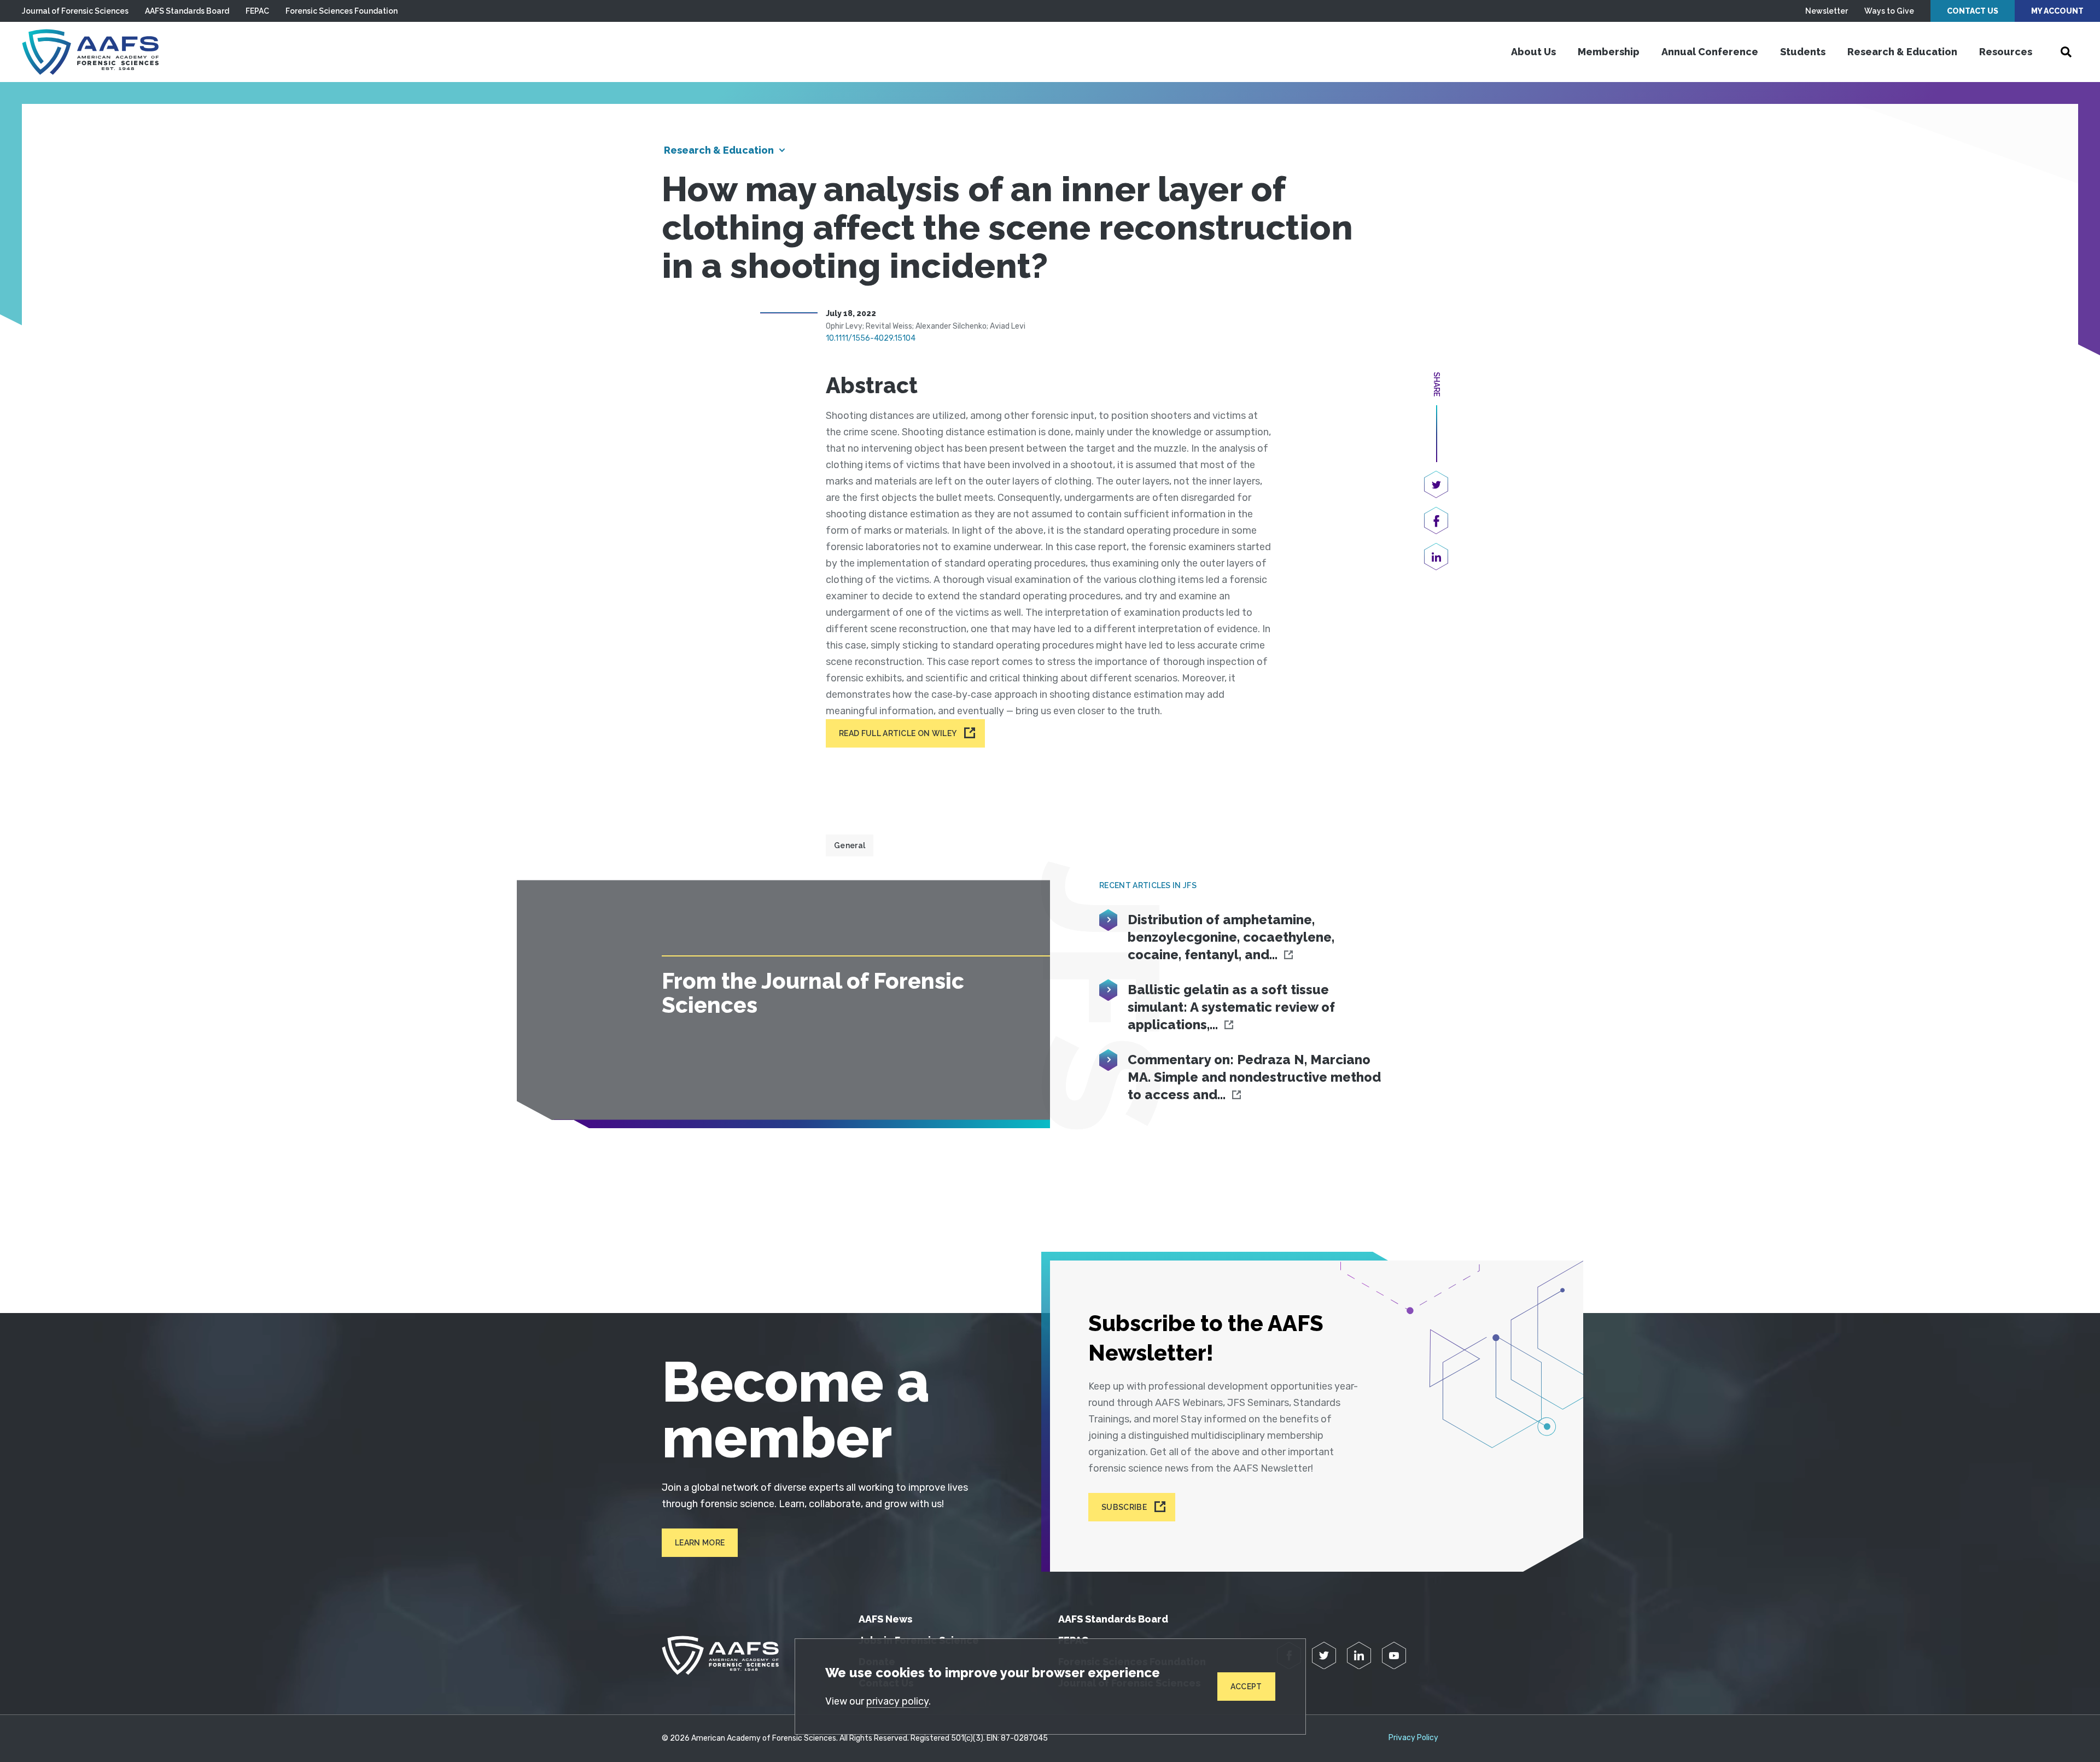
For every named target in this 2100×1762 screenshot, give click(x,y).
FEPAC (257, 11)
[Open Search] (2066, 52)
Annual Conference (1710, 52)
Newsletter (1827, 11)
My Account (2057, 11)
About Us (1533, 52)
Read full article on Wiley (898, 733)
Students (1803, 52)
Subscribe (1124, 1507)
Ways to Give (1889, 11)
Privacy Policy (1413, 1738)
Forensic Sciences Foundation (342, 11)
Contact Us (1973, 11)
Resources (2006, 52)
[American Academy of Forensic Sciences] (90, 52)
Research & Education (1902, 52)
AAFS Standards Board (187, 11)
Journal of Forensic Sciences (75, 11)
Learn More (700, 1543)
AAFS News (885, 1619)
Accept (1246, 1687)
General (850, 845)
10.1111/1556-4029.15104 (871, 338)
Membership (1609, 52)
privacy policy (897, 1701)
